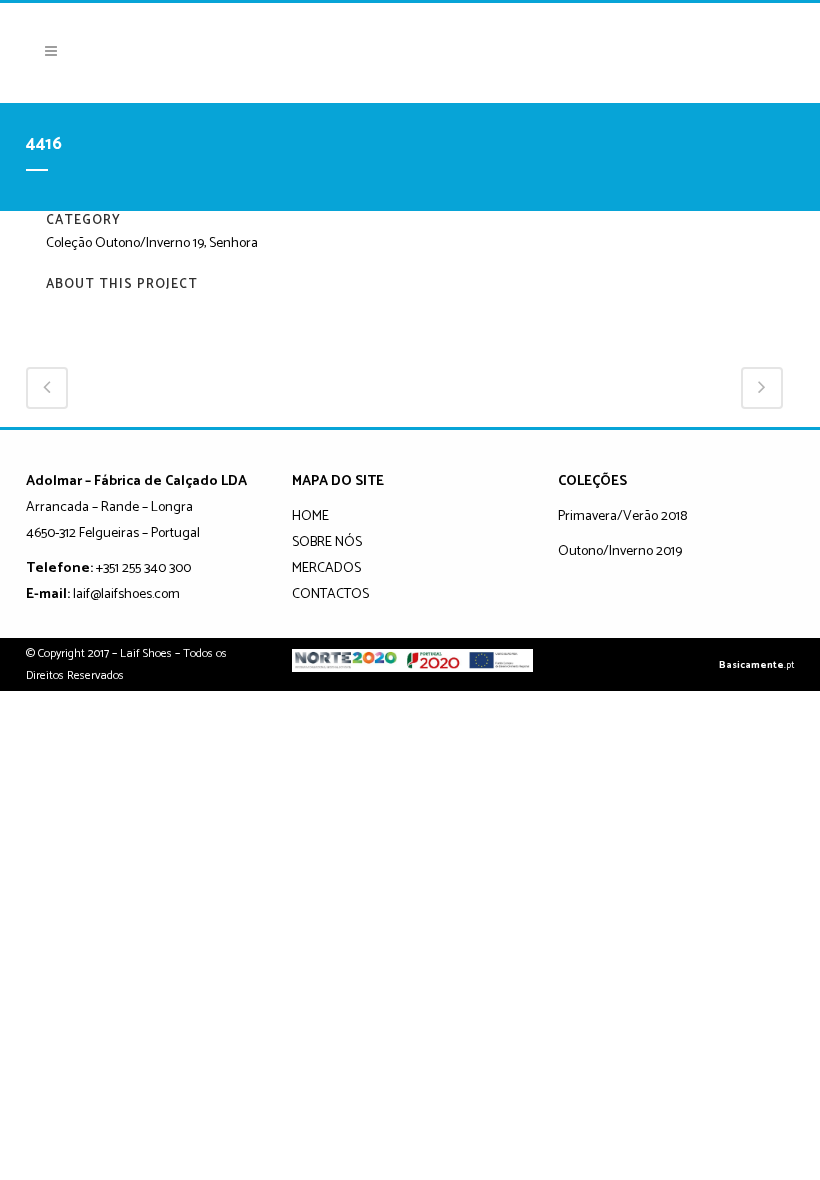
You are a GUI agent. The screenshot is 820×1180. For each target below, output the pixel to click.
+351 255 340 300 (143, 568)
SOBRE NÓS (327, 542)
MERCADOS (326, 568)
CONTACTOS (330, 594)
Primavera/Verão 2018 (622, 516)
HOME (310, 516)
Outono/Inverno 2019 (620, 551)
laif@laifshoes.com (126, 594)
